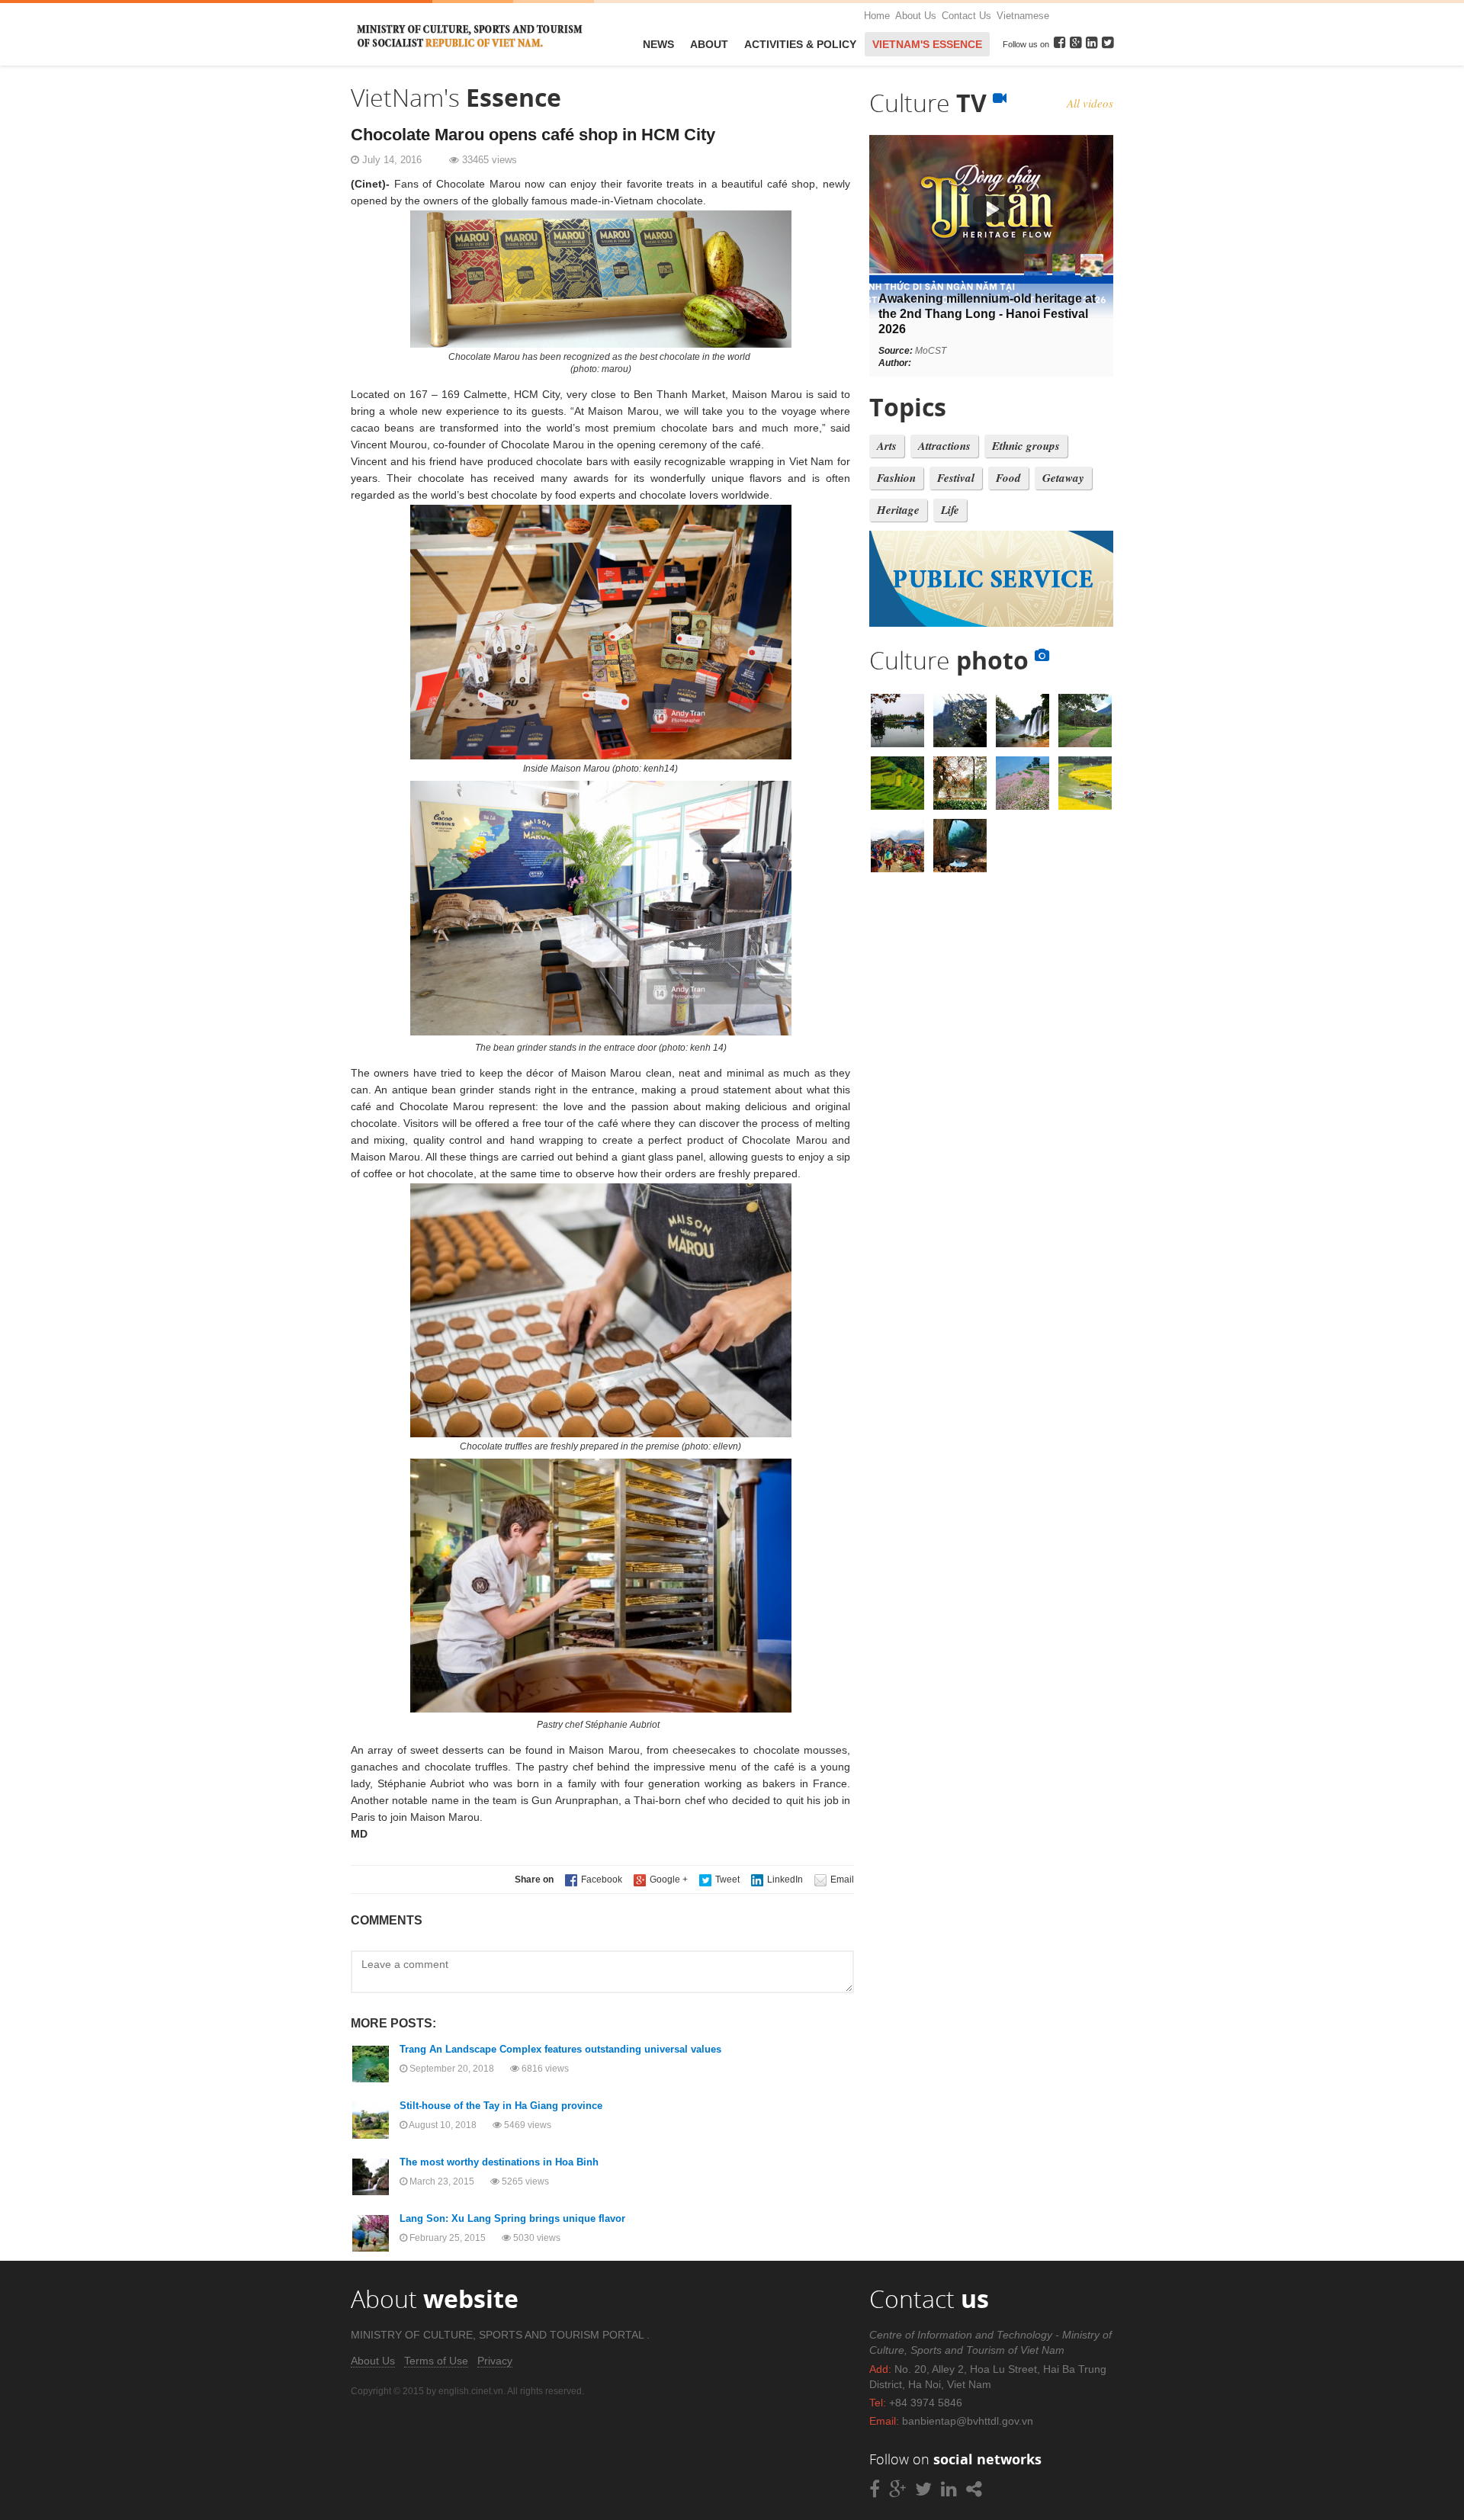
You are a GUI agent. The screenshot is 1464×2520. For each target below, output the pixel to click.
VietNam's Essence (927, 44)
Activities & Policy (800, 44)
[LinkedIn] (777, 1880)
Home (877, 16)
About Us (916, 16)
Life (950, 510)
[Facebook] (594, 1880)
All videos (1090, 103)
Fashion (896, 478)
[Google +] (661, 1880)
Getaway (1063, 478)
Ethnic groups (1026, 446)
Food (1008, 478)
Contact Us (966, 16)
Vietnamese (1023, 16)
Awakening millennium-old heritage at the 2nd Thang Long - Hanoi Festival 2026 (987, 314)
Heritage (898, 510)
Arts (887, 446)
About (709, 44)
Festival (956, 478)
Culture (931, 103)
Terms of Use (436, 2361)
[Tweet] (719, 1880)
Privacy (495, 2361)
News (658, 44)
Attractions (944, 446)
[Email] (834, 1880)
